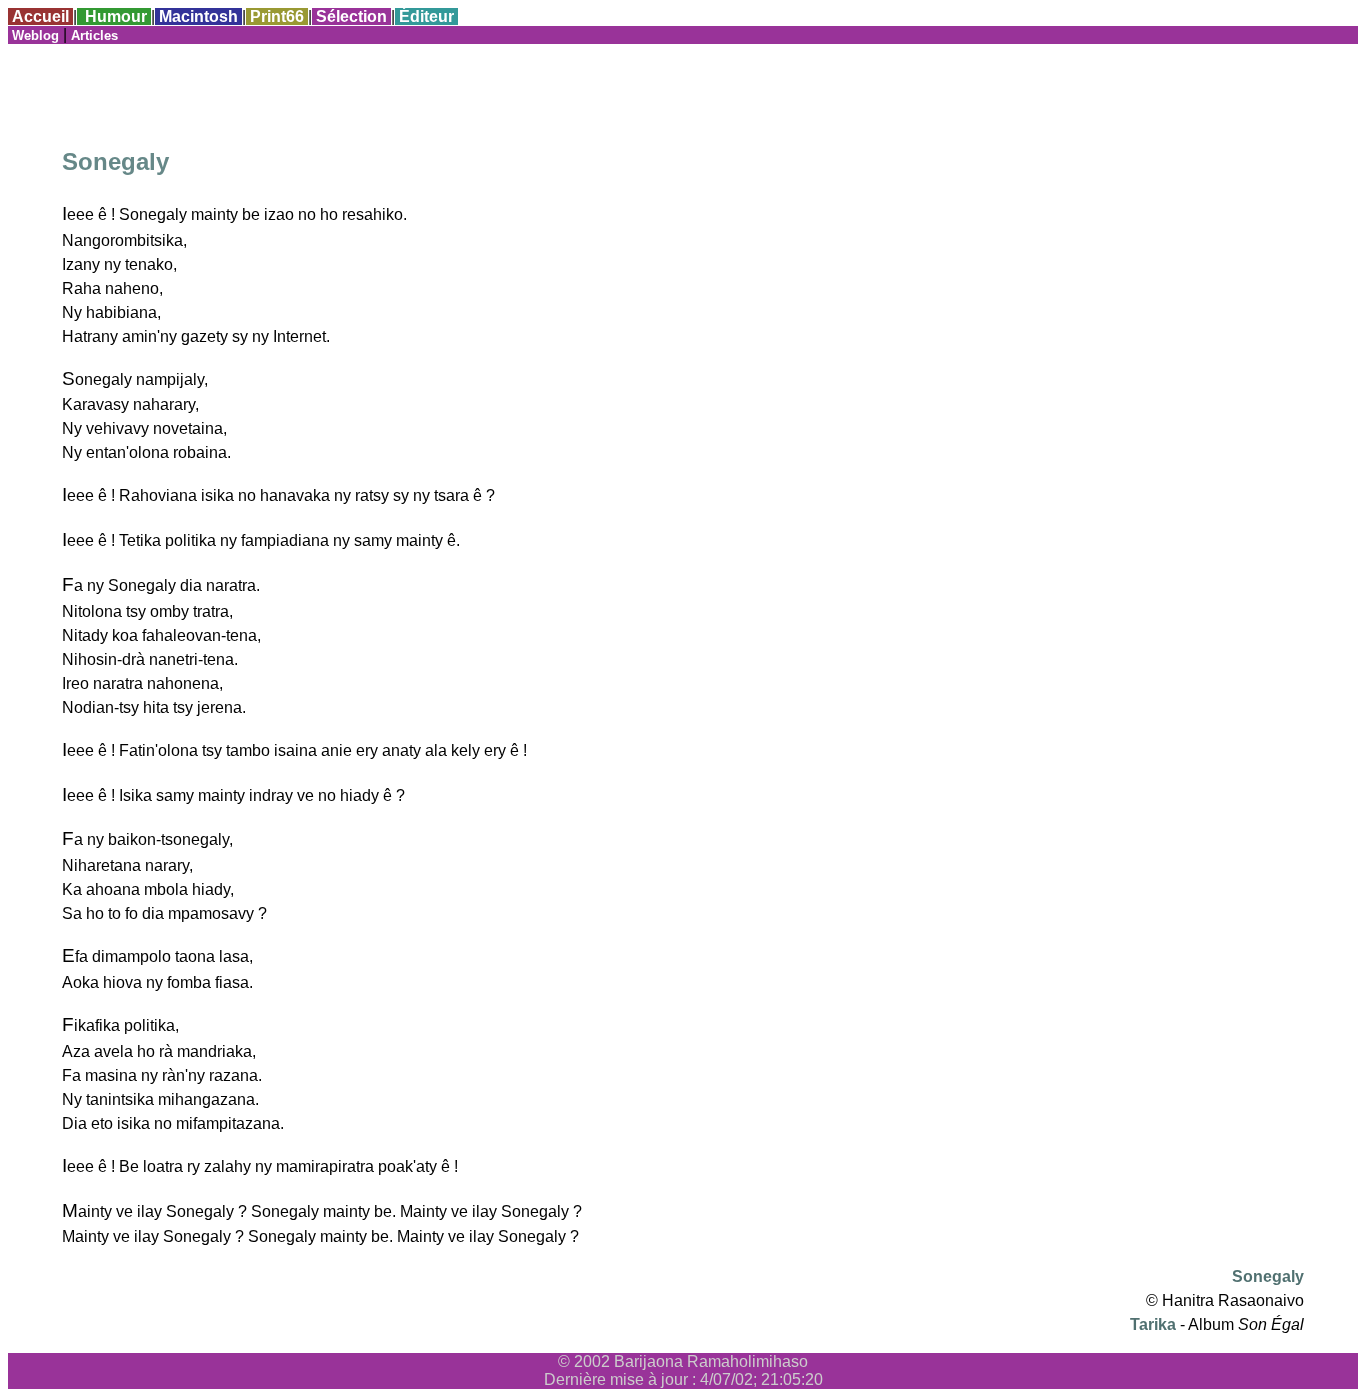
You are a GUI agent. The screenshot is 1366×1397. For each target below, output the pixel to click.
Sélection (351, 16)
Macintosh (198, 16)
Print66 (277, 16)
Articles (94, 35)
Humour (116, 16)
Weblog (35, 35)
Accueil (40, 16)
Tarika (1153, 1324)
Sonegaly (1268, 1276)
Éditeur (426, 16)
